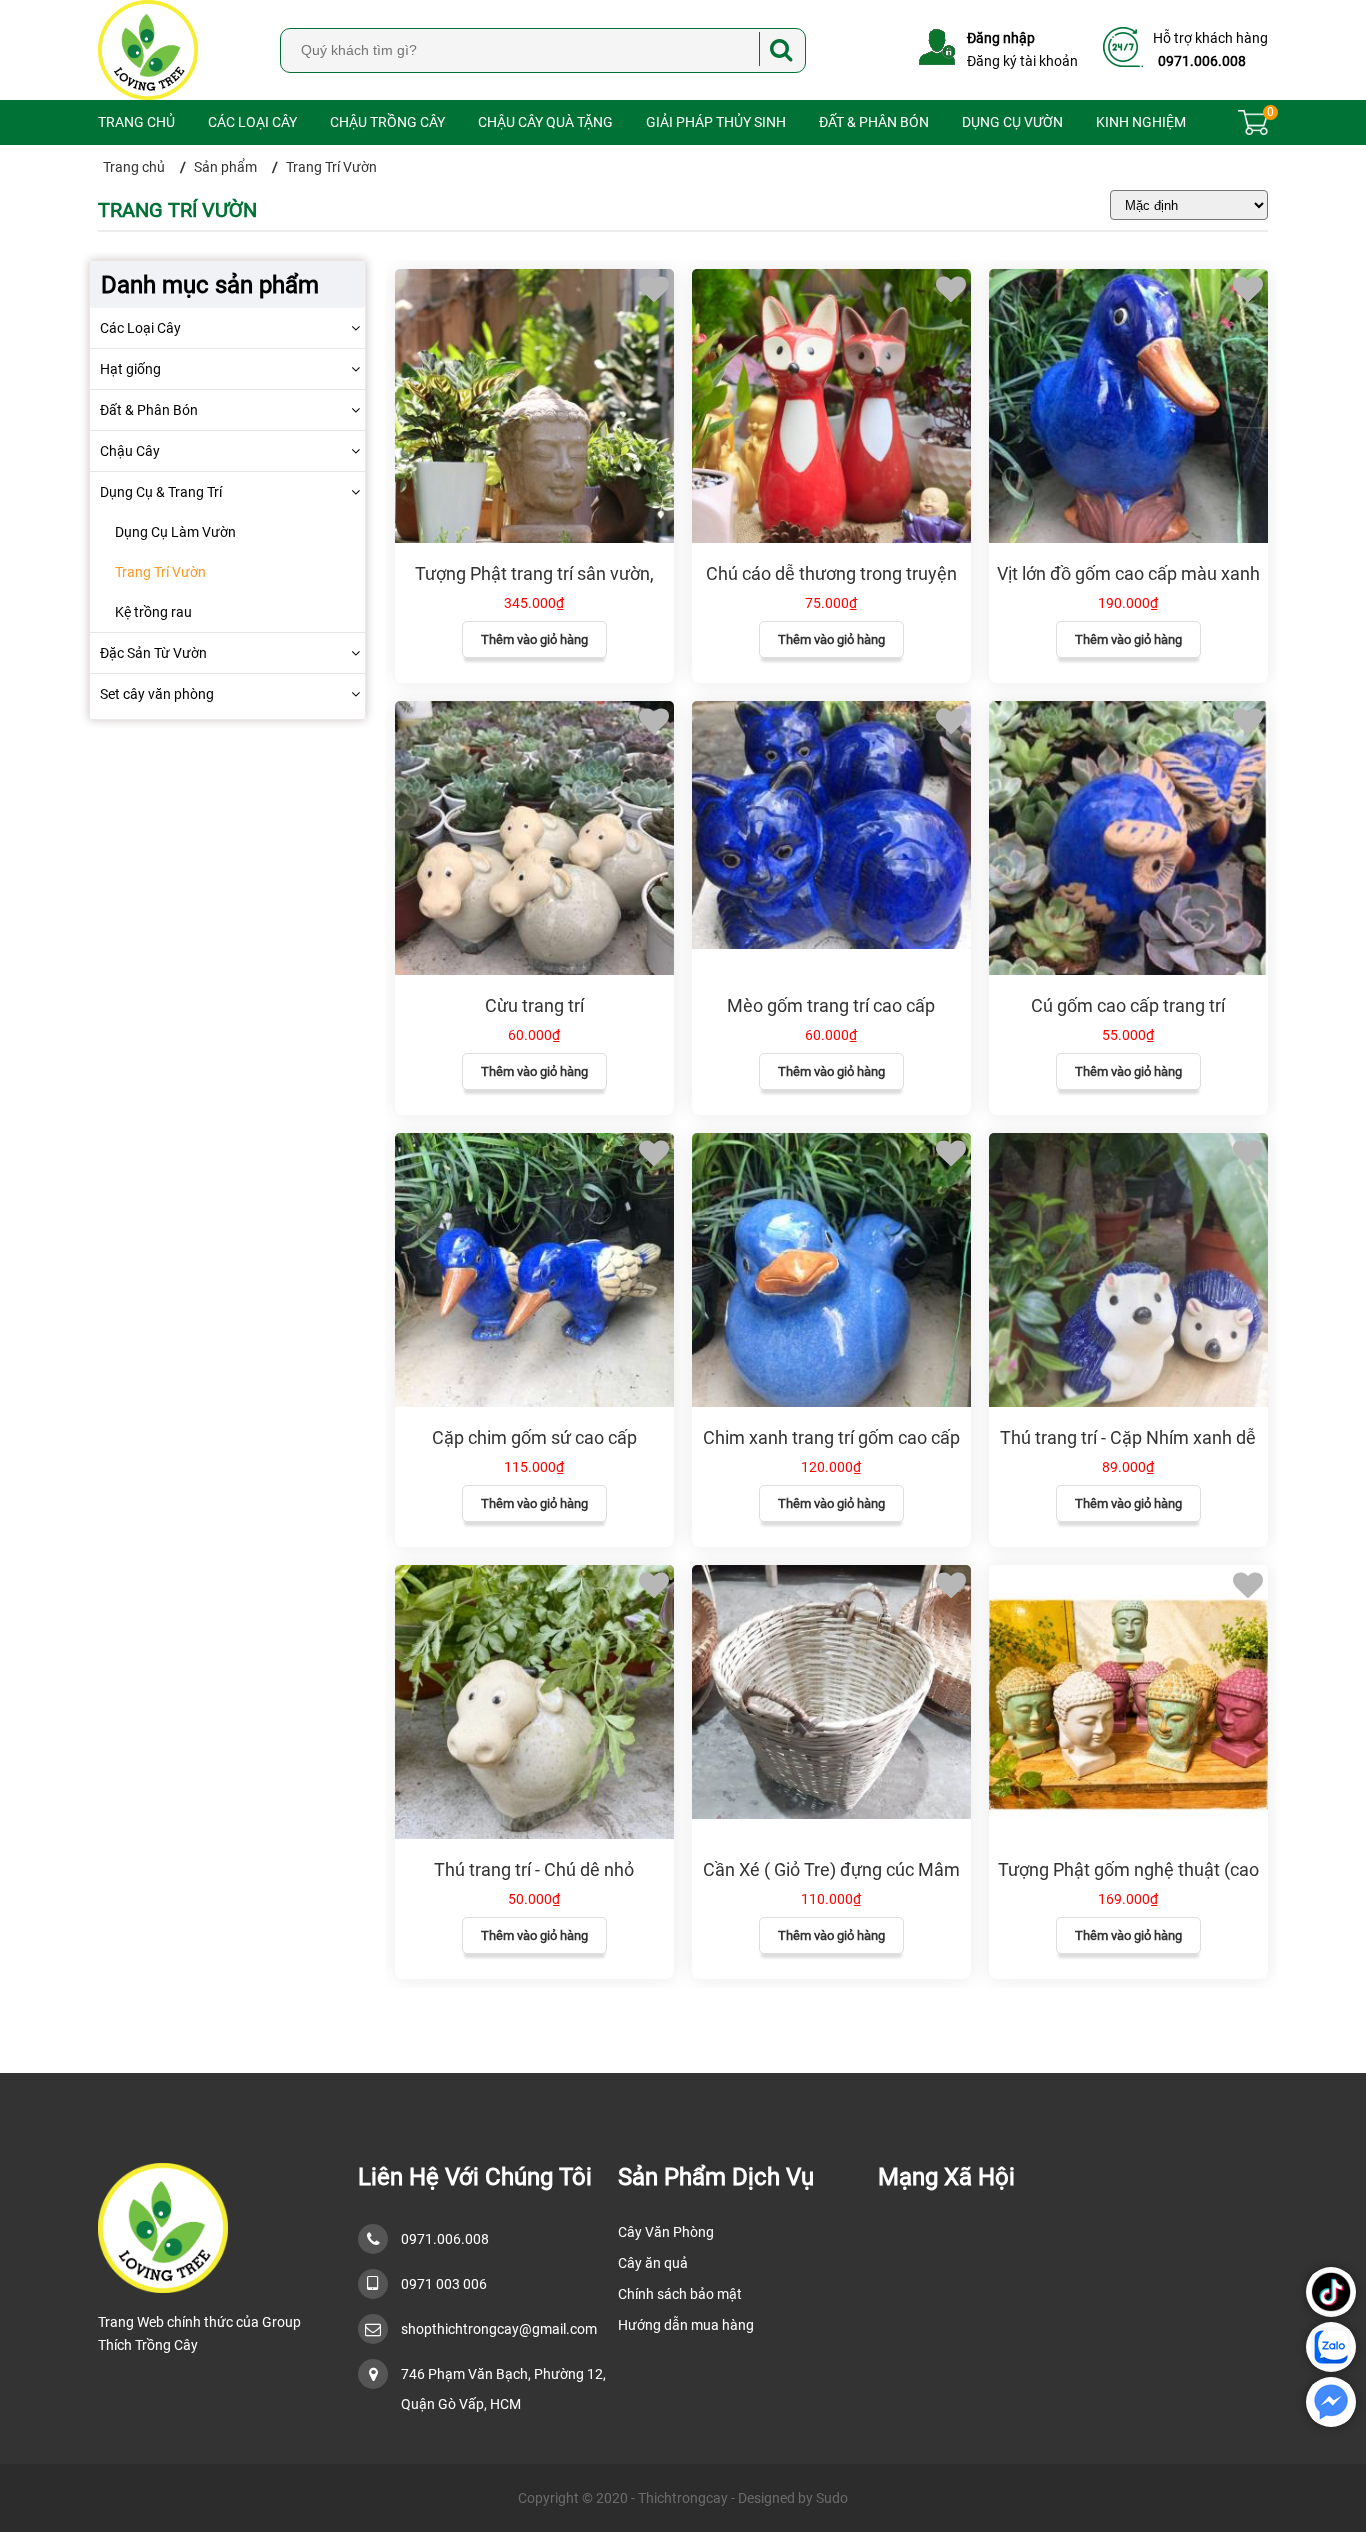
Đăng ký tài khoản (1022, 61)
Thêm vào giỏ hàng (534, 639)
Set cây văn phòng (157, 694)
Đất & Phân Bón (874, 122)
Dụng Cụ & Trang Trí (161, 492)
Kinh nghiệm (1141, 122)
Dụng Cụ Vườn (1012, 122)
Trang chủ (136, 122)
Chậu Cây (130, 451)
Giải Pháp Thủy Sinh (716, 122)
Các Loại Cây (252, 122)
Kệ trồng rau (153, 612)
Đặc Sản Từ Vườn (153, 653)
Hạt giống (130, 369)
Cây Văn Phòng (666, 2232)
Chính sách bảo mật (680, 2294)
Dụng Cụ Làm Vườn (175, 532)
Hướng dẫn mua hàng (686, 2325)
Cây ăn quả (653, 2263)
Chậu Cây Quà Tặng (545, 122)
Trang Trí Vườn (160, 572)
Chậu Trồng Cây (387, 122)
